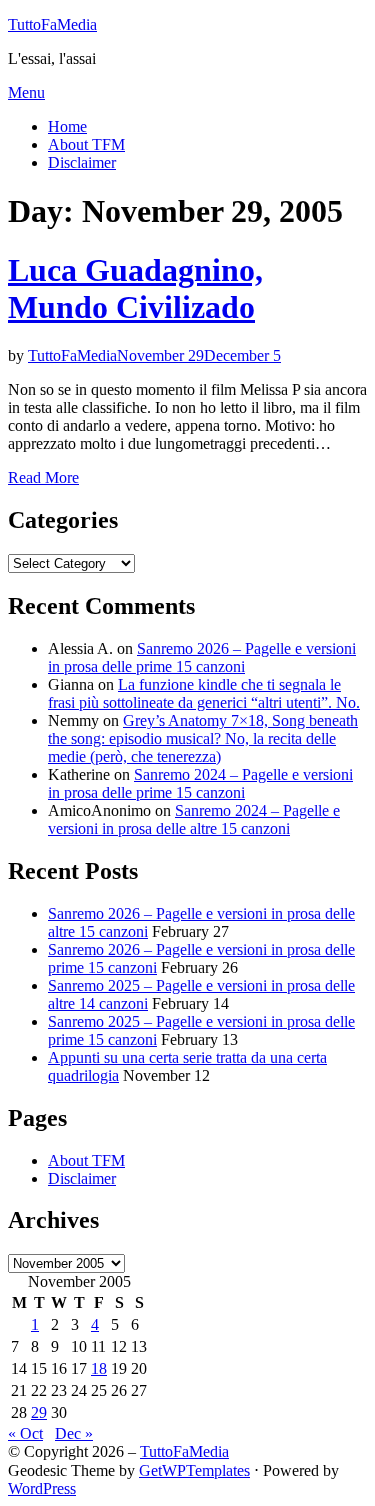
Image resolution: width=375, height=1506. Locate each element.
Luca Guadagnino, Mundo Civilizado (135, 288)
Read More (43, 477)
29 (39, 1412)
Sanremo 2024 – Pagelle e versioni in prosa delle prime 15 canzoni (200, 783)
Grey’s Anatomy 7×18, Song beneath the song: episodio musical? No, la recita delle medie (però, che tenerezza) (203, 738)
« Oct (25, 1433)
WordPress (42, 1488)
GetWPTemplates (194, 1470)
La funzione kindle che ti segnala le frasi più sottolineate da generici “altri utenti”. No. (204, 693)
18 (99, 1368)
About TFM (86, 144)
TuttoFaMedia (52, 24)
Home (67, 126)
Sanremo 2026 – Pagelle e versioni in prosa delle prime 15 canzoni (202, 657)
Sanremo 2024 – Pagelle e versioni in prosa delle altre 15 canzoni (194, 819)
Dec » (74, 1433)
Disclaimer (82, 162)
